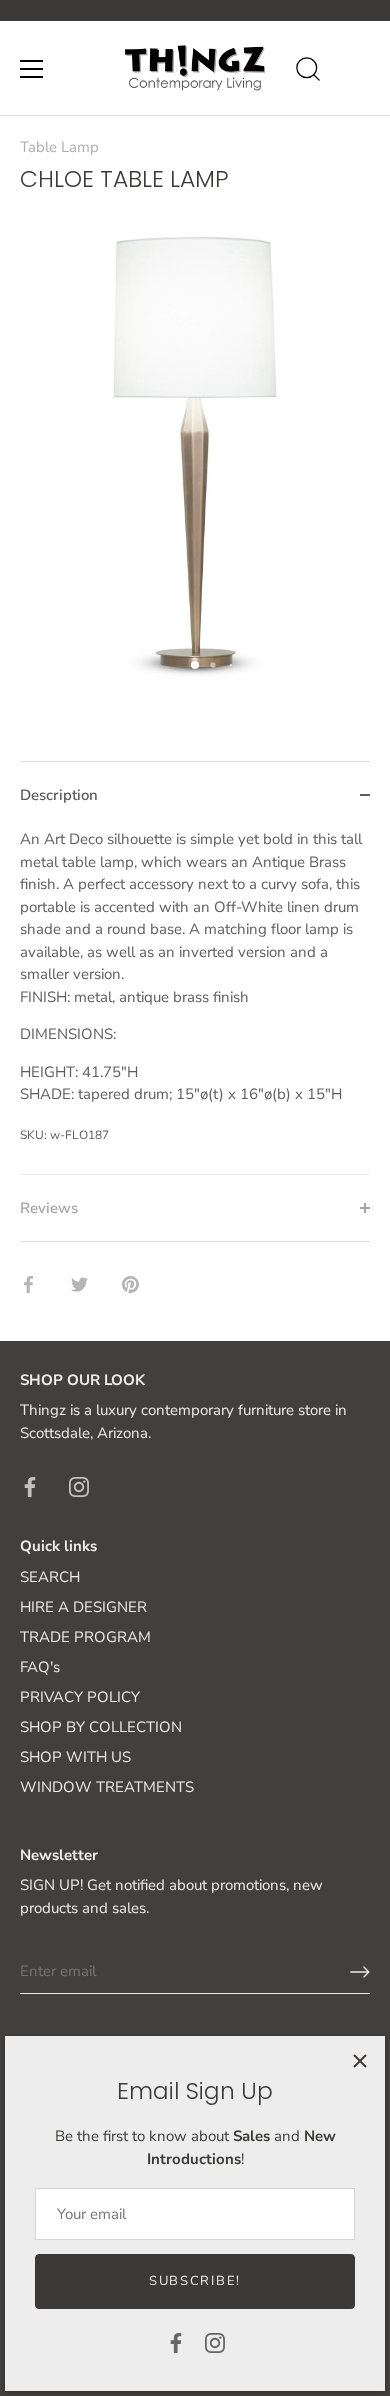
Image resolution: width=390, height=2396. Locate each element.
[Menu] (32, 69)
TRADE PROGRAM (85, 1637)
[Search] (308, 72)
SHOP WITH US (75, 1757)
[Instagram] (215, 2342)
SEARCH (50, 1577)
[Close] (360, 2061)
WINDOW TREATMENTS (107, 1787)
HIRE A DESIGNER (83, 1607)
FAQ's (40, 1667)
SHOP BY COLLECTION (101, 1727)
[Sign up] (360, 1972)
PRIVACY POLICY (80, 1697)
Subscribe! (195, 2281)
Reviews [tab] (49, 1208)
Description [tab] (59, 795)
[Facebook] (176, 2342)
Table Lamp (59, 147)
